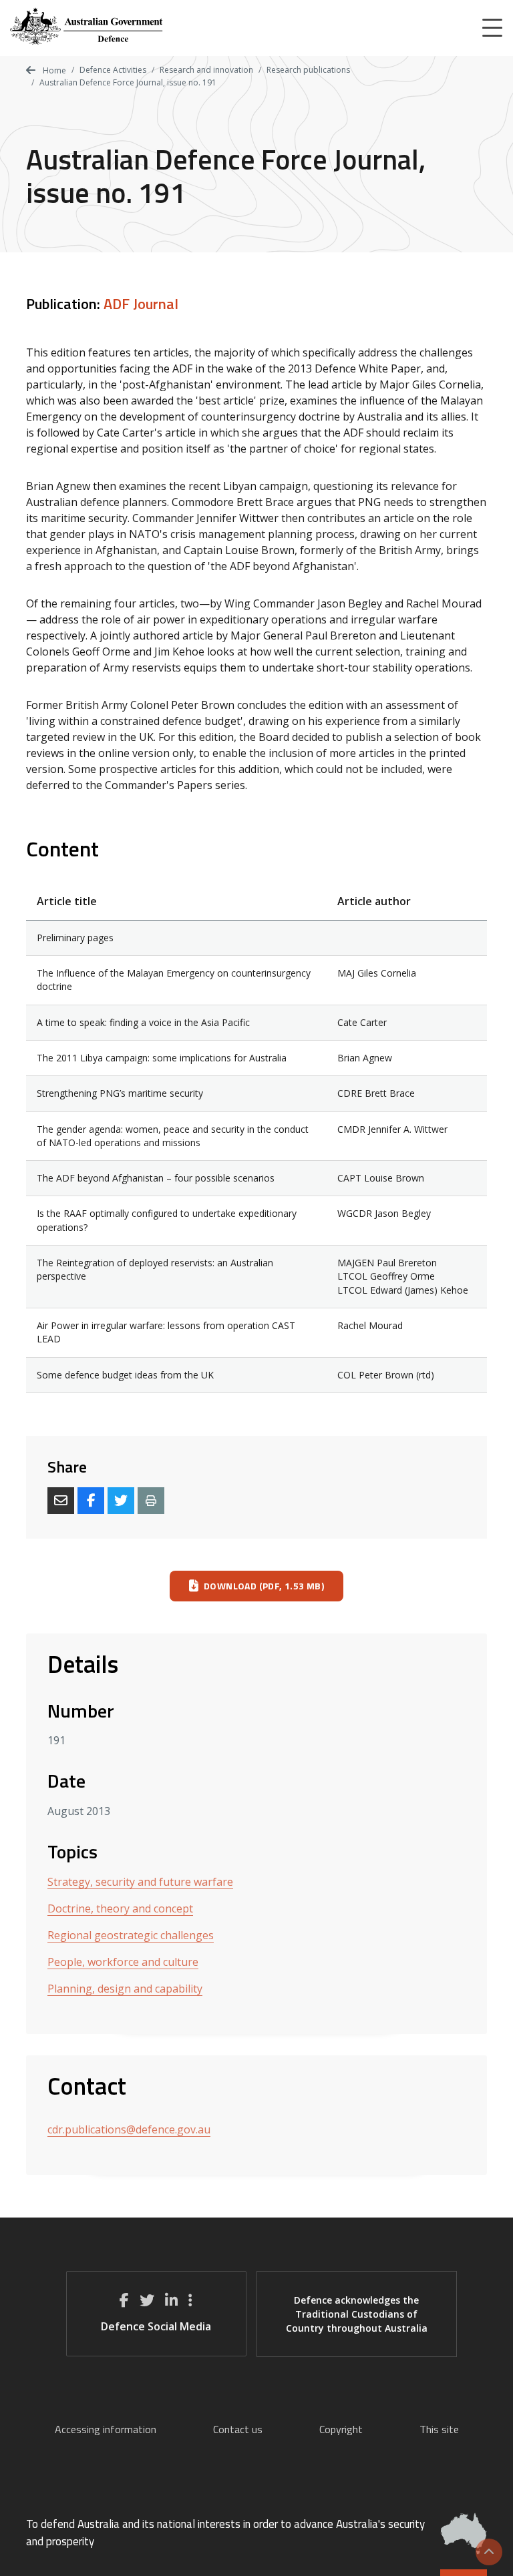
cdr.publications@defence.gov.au (129, 2129)
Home (53, 70)
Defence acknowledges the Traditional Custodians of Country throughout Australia (357, 2314)
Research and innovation (206, 70)
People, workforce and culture (123, 1962)
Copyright (341, 2429)
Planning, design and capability (125, 1989)
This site (439, 2429)
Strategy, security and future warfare (140, 1882)
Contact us (238, 2429)
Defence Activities (113, 70)
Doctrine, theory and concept (120, 1908)
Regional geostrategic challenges (131, 1935)
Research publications (308, 70)
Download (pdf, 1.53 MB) (264, 1586)
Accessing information (106, 2429)
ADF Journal (141, 304)
